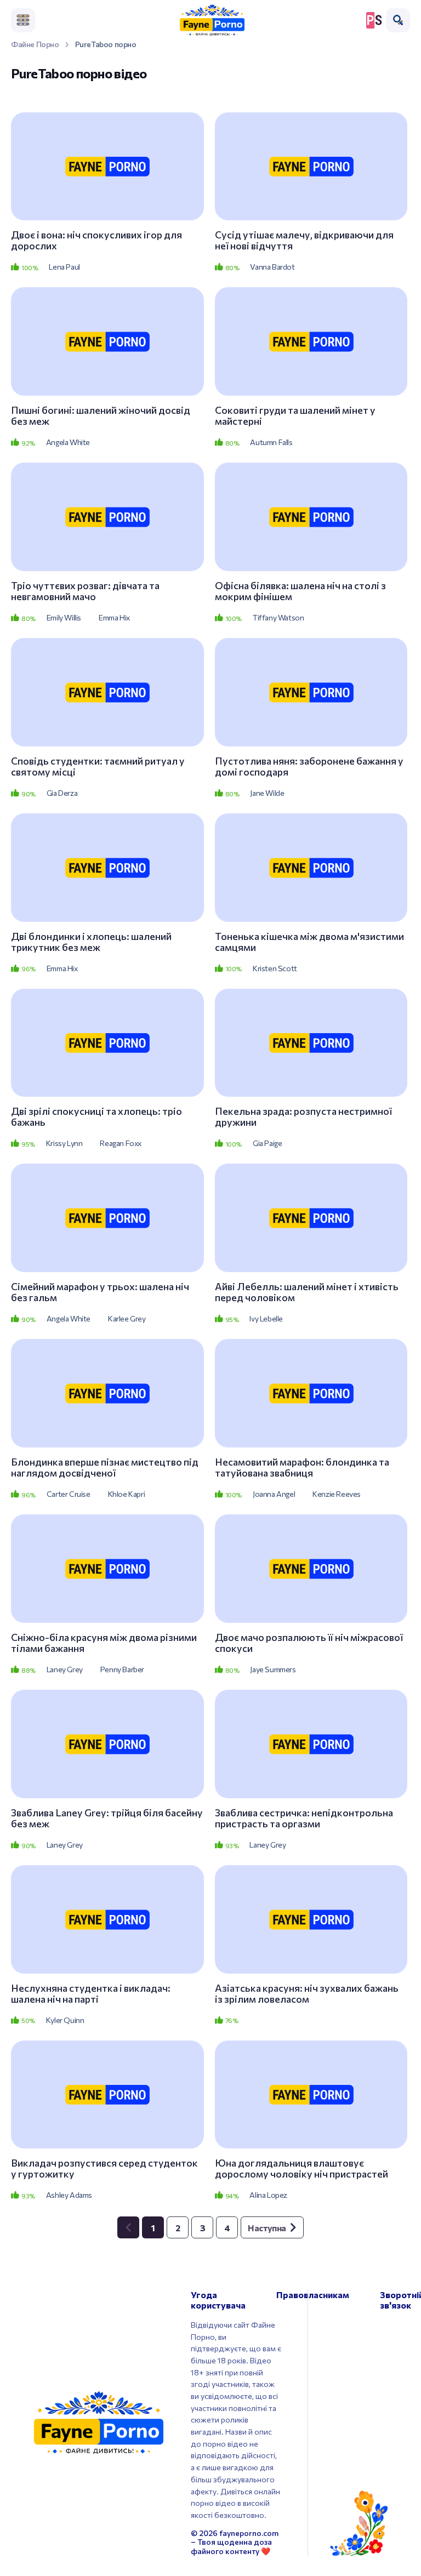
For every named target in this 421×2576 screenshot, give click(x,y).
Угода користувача (218, 2300)
